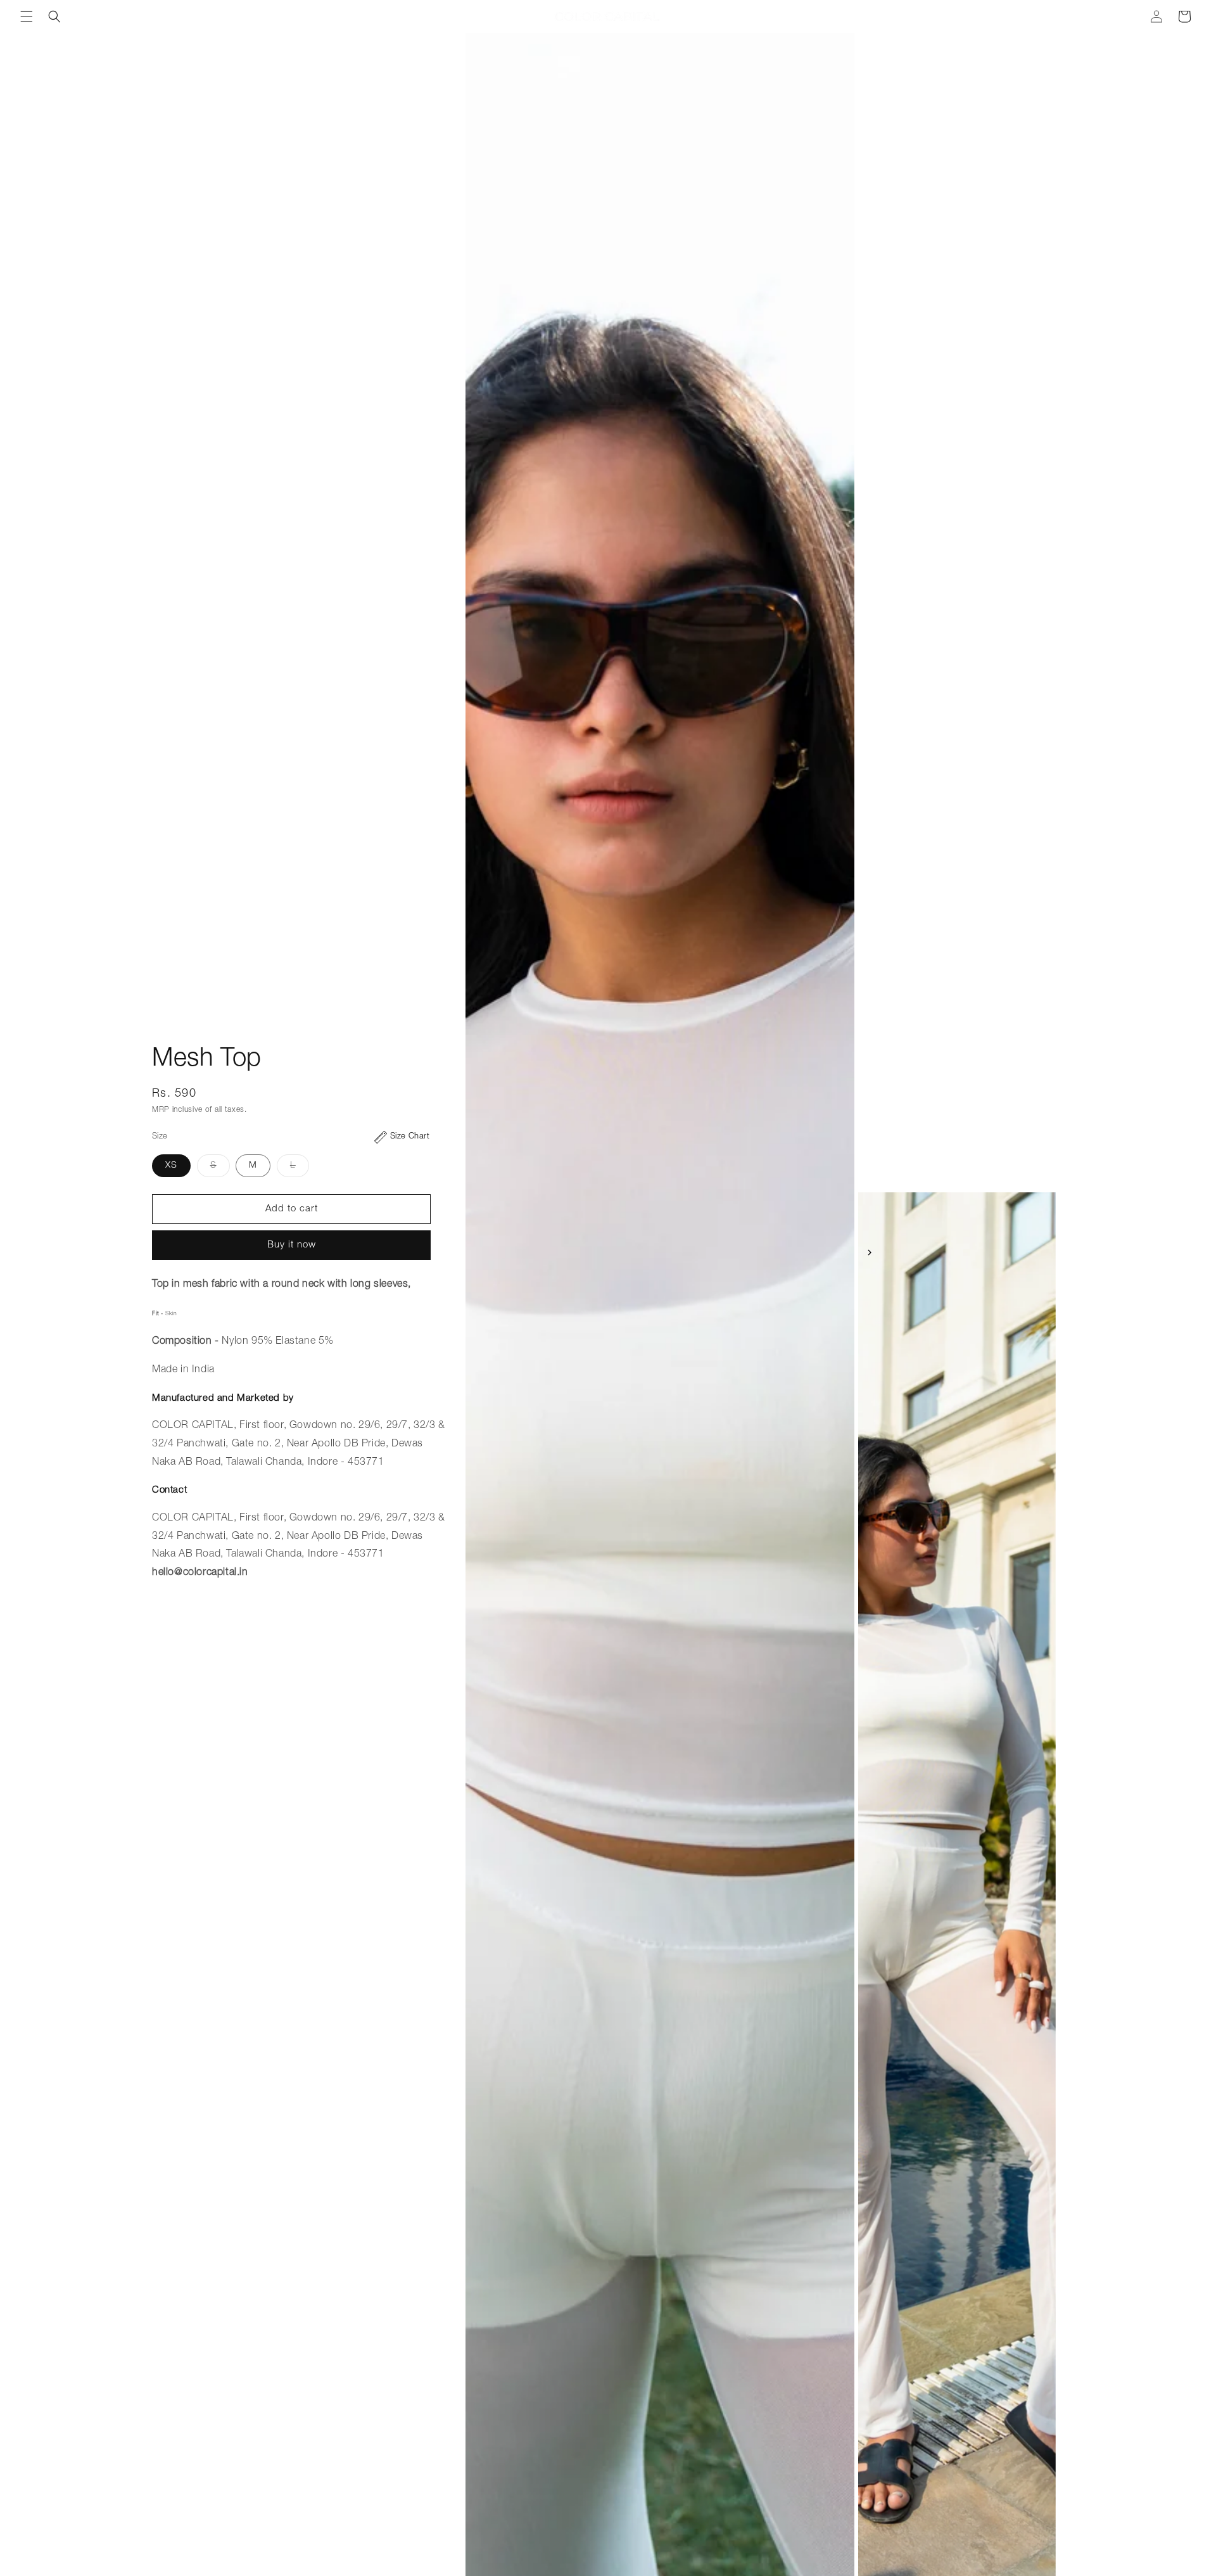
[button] (27, 16)
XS (171, 1166)
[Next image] (870, 1253)
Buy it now (292, 1245)
